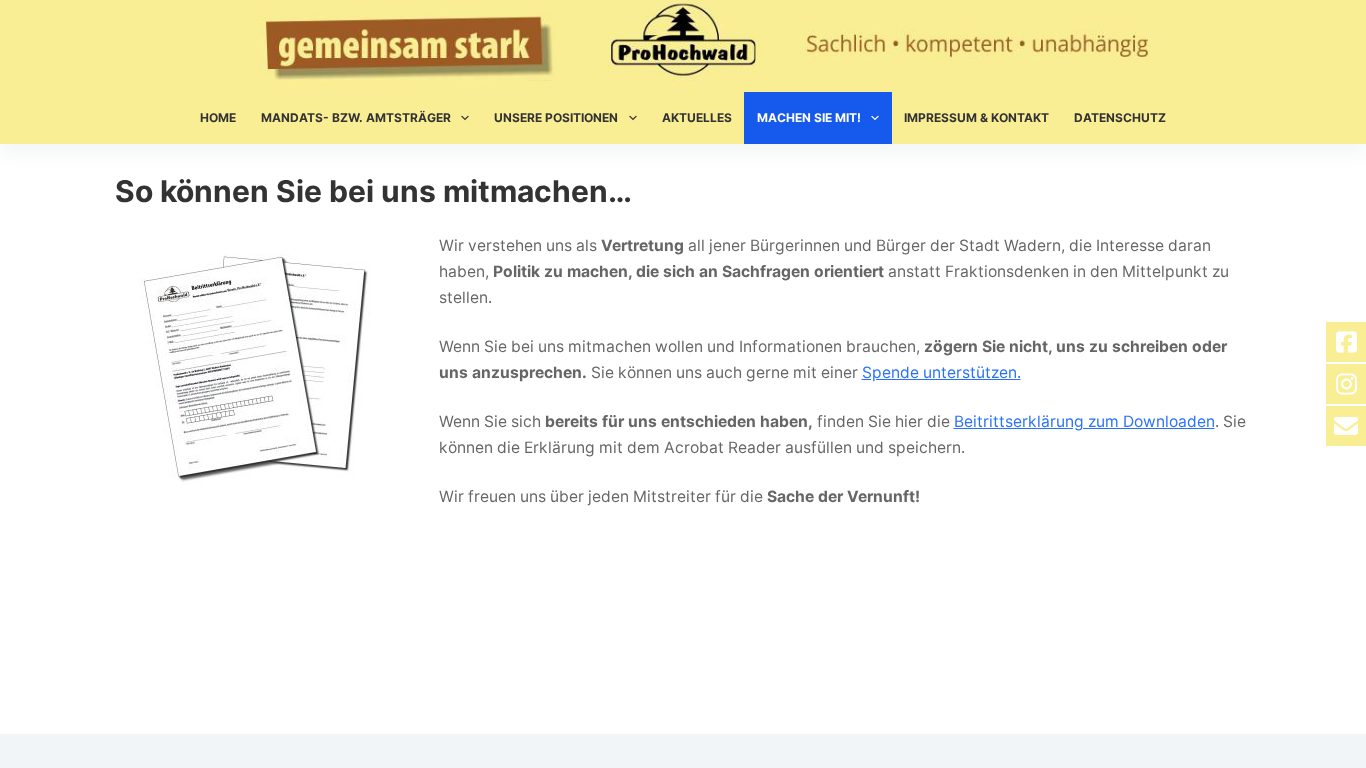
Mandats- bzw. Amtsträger (356, 117)
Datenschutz (1120, 117)
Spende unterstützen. (941, 372)
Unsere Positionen (556, 117)
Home (218, 117)
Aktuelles (697, 117)
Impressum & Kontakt (976, 117)
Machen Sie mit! (809, 117)
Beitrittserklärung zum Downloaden (1084, 421)
